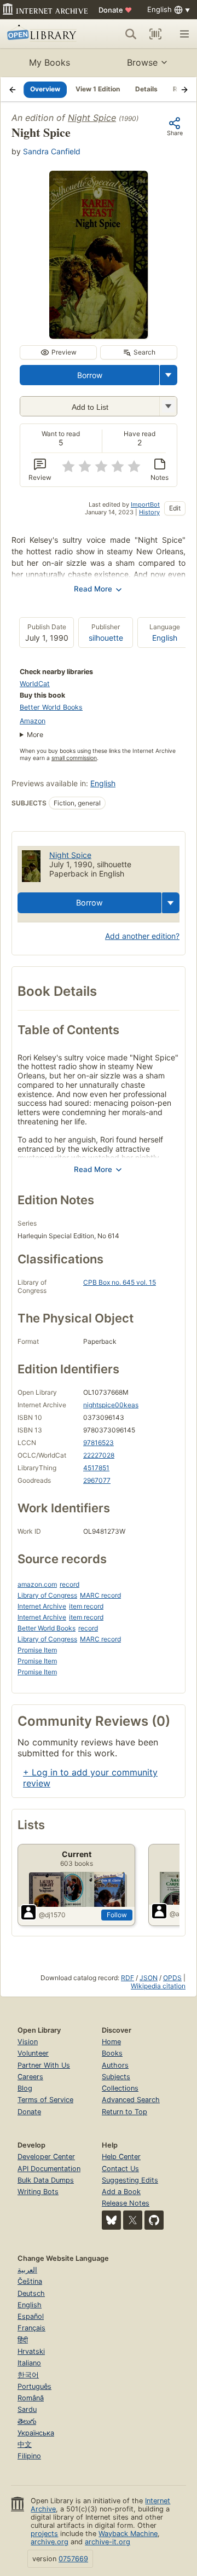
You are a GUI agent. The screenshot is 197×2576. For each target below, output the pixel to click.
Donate (115, 10)
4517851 (96, 1468)
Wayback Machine (128, 2534)
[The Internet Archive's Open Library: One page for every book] (43, 34)
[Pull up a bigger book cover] (99, 335)
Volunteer (33, 2053)
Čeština (30, 2281)
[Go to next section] (184, 89)
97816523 (99, 1443)
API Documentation (49, 2169)
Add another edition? (142, 936)
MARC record (100, 1595)
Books (112, 2053)
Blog (25, 2088)
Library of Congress (47, 1595)
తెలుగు (27, 2421)
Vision (28, 2042)
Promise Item (37, 1650)
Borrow (90, 375)
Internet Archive (42, 1606)
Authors (115, 2065)
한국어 (28, 2375)
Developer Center (46, 2157)
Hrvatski (31, 2351)
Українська (36, 2433)
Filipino (29, 2456)
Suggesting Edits (130, 2180)
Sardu (27, 2409)
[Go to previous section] (13, 89)
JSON (149, 1978)
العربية (27, 2270)
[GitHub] (154, 2220)
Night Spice (92, 118)
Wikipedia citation (158, 1986)
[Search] (131, 34)
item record (86, 1606)
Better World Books (51, 707)
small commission (74, 758)
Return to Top (124, 2112)
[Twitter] (133, 2220)
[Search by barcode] (155, 34)
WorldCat (35, 684)
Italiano (29, 2363)
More (35, 735)
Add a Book (121, 2192)
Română (31, 2398)
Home (111, 2042)
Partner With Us (44, 2065)
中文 (25, 2444)
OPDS (172, 1978)
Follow (117, 1915)
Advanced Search (131, 2100)
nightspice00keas (111, 1405)
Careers (30, 2077)
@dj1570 (52, 1915)
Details (146, 89)
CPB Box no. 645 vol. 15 (120, 1282)
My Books (50, 62)
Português (34, 2386)
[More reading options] (169, 375)
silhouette (106, 638)
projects (44, 2534)
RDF (128, 1978)
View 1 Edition (98, 89)
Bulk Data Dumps (46, 2180)
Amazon (33, 721)
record (69, 1584)
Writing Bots (38, 2192)
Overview (45, 89)
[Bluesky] (111, 2220)
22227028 (99, 1455)
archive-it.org (108, 2542)
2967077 (97, 1480)
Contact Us (120, 2169)
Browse (142, 62)
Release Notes (126, 2203)
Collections (120, 2088)
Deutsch (31, 2293)
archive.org (50, 2542)
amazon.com (37, 1584)
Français (31, 2328)
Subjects (116, 2077)
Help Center (121, 2157)
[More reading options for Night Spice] (168, 406)
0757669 (73, 2559)
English (165, 638)
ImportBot (145, 504)
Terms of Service (45, 2100)
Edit (175, 508)
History (149, 512)
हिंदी (23, 2340)
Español (31, 2316)
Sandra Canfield (52, 151)
